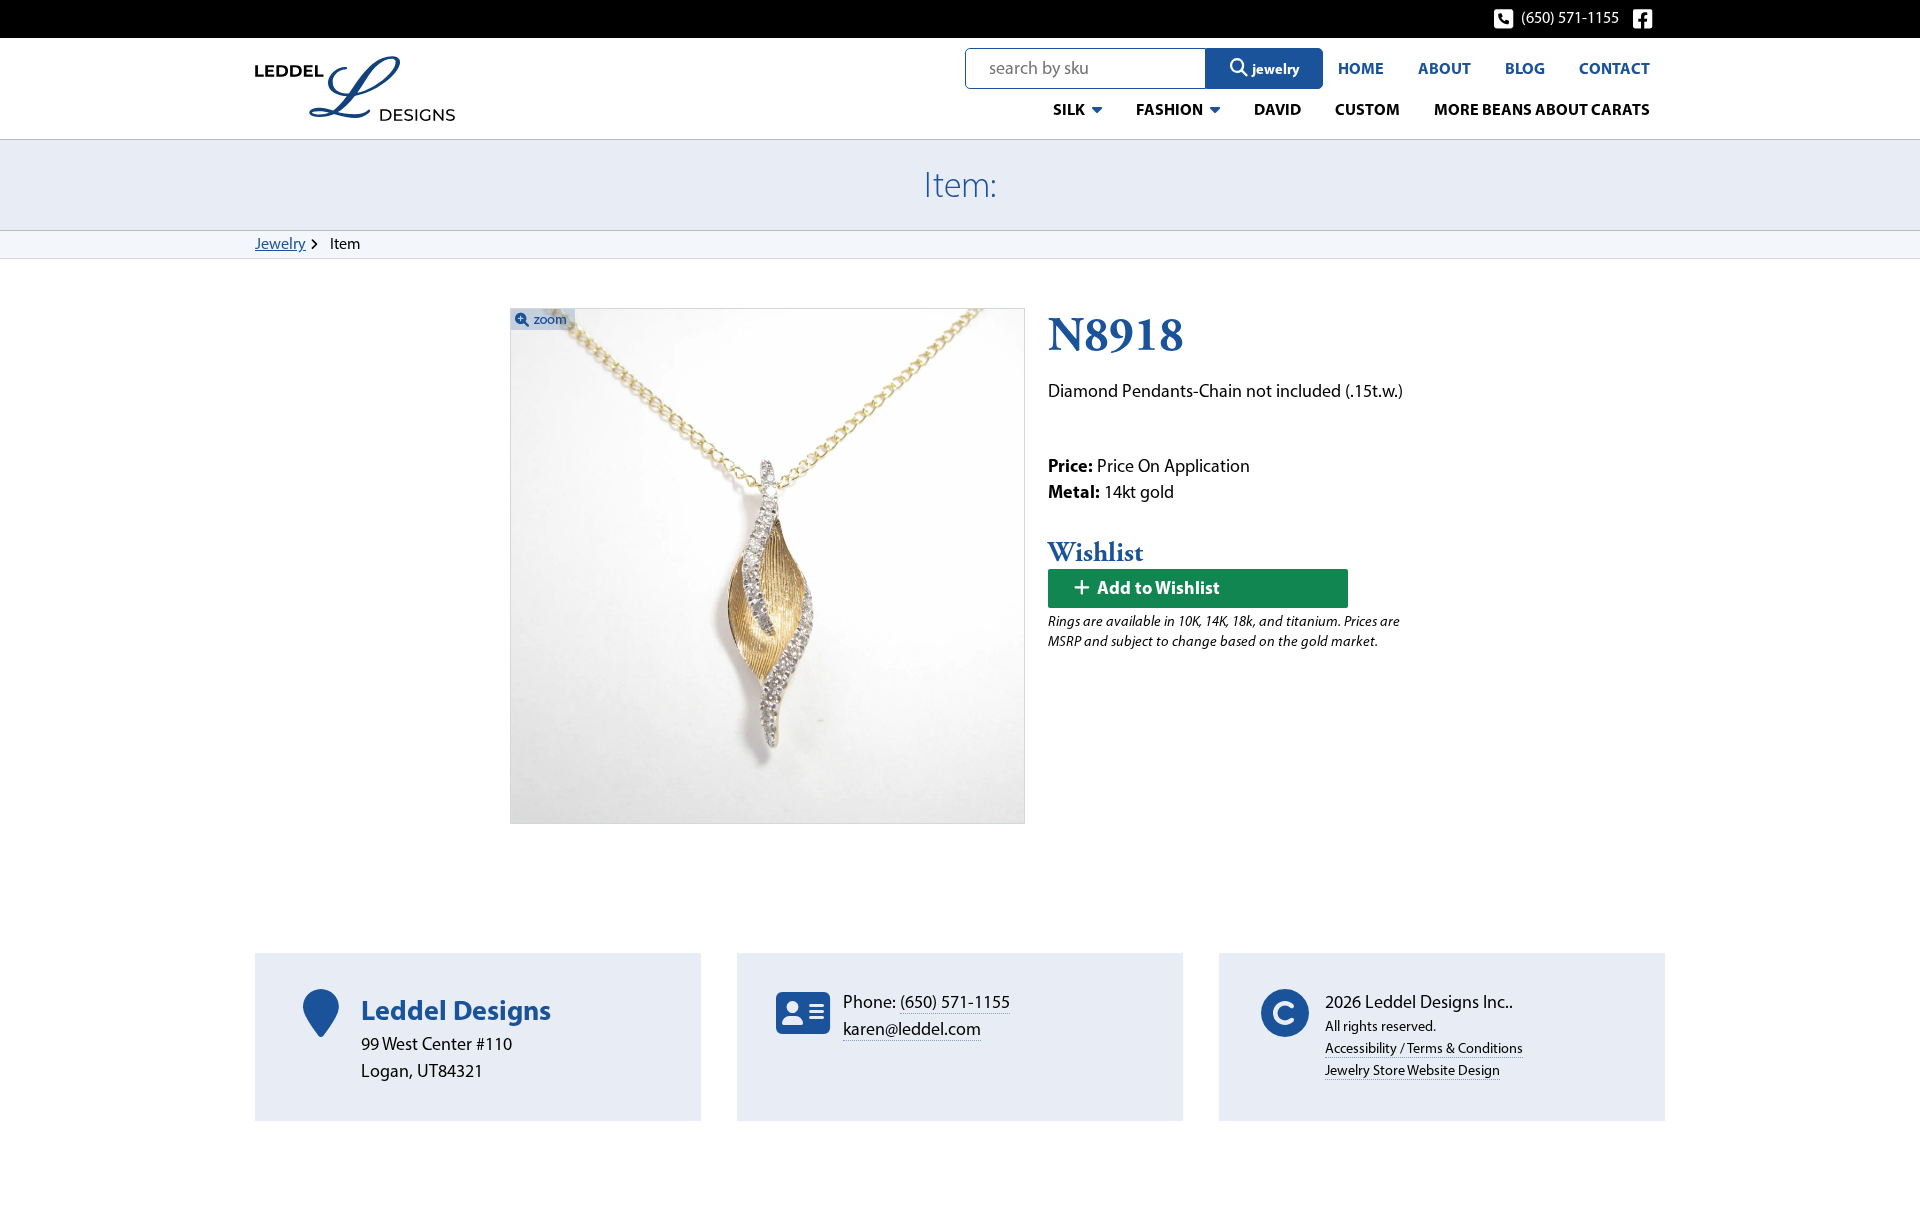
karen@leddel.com (912, 1029)
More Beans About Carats (1542, 109)
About (1444, 68)
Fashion (1169, 109)
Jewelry (280, 243)
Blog (1525, 68)
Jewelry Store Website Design (1412, 1070)
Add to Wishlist (1156, 587)
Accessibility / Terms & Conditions (1424, 1048)
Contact (1614, 68)
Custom (1367, 109)
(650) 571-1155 (1570, 17)
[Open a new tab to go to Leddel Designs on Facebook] (1644, 17)
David (1277, 109)
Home (1361, 68)
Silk (1069, 109)
